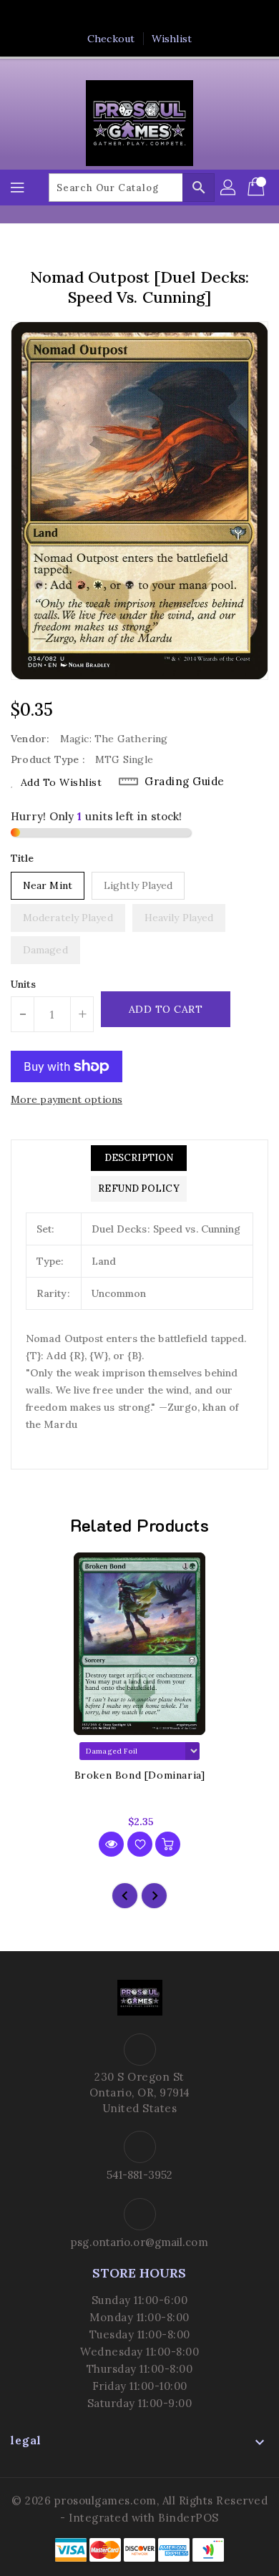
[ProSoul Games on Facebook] (99, 16)
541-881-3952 (139, 2175)
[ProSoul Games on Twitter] (126, 16)
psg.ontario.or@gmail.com (139, 2242)
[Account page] (229, 188)
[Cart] (258, 188)
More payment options (67, 1099)
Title (23, 858)
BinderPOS (189, 2518)
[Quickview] (111, 1844)
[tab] (138, 1158)
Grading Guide (185, 781)
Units (24, 984)
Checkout (111, 39)
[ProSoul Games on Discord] (180, 16)
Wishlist (172, 39)
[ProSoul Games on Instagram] (153, 16)
